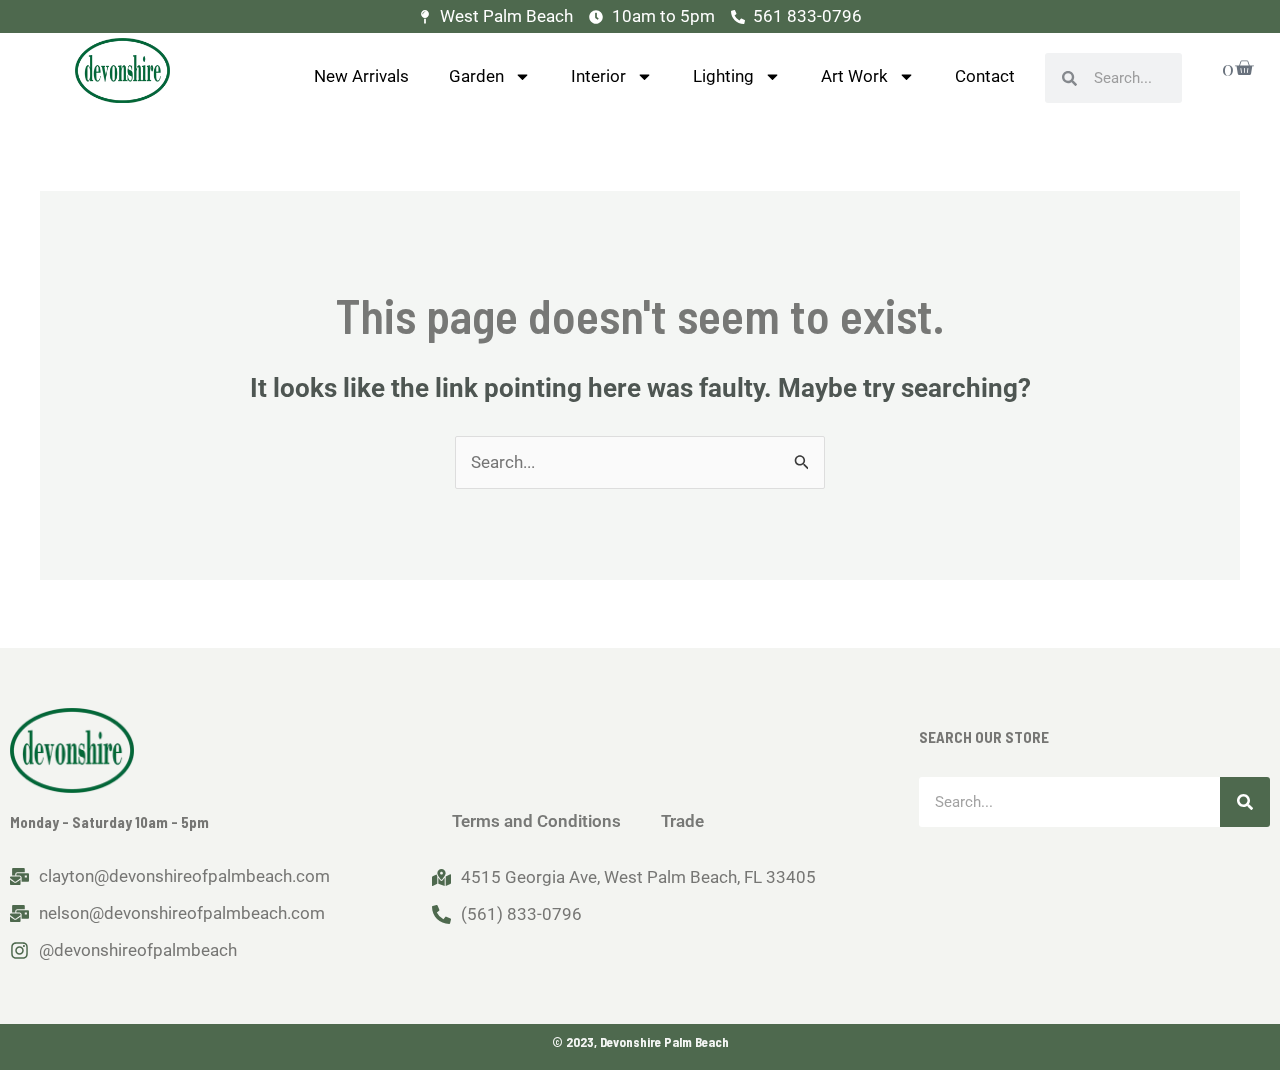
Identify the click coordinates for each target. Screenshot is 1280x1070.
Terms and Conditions (536, 821)
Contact (985, 76)
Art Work (854, 76)
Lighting (723, 76)
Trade (682, 821)
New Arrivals (361, 76)
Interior (598, 76)
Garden (476, 76)
